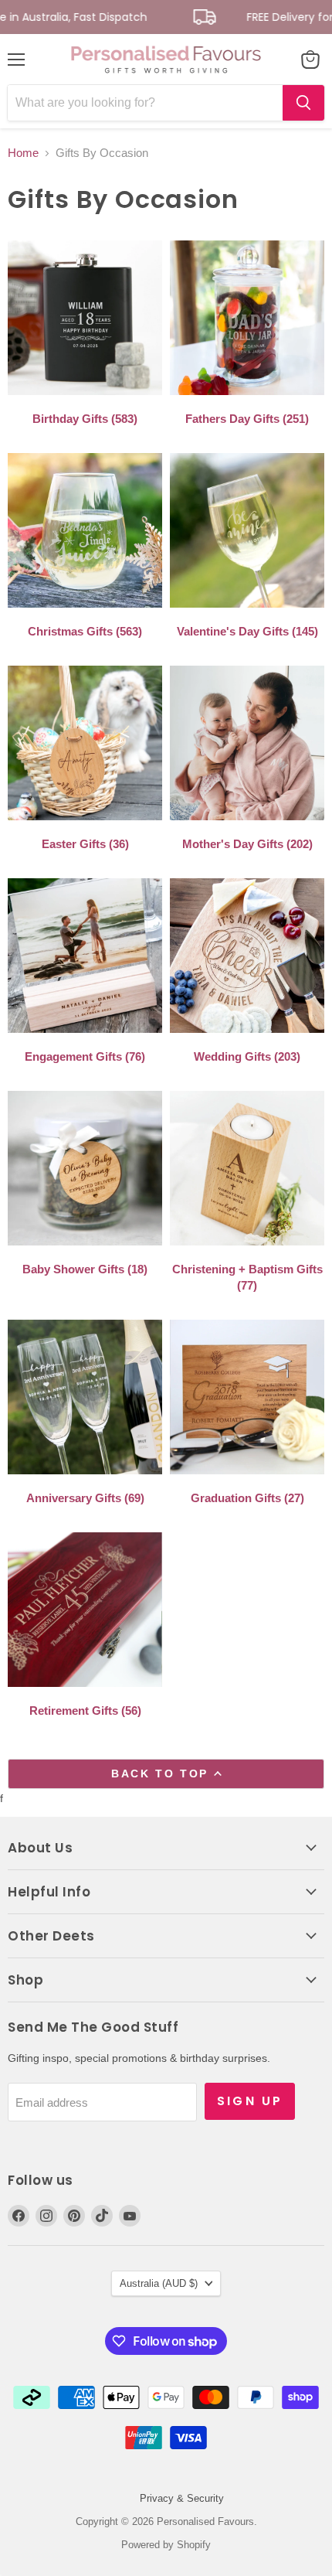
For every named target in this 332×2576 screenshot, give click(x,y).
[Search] (303, 103)
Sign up (250, 2101)
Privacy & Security (182, 2498)
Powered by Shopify (166, 2545)
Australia (159, 2283)
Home (23, 153)
